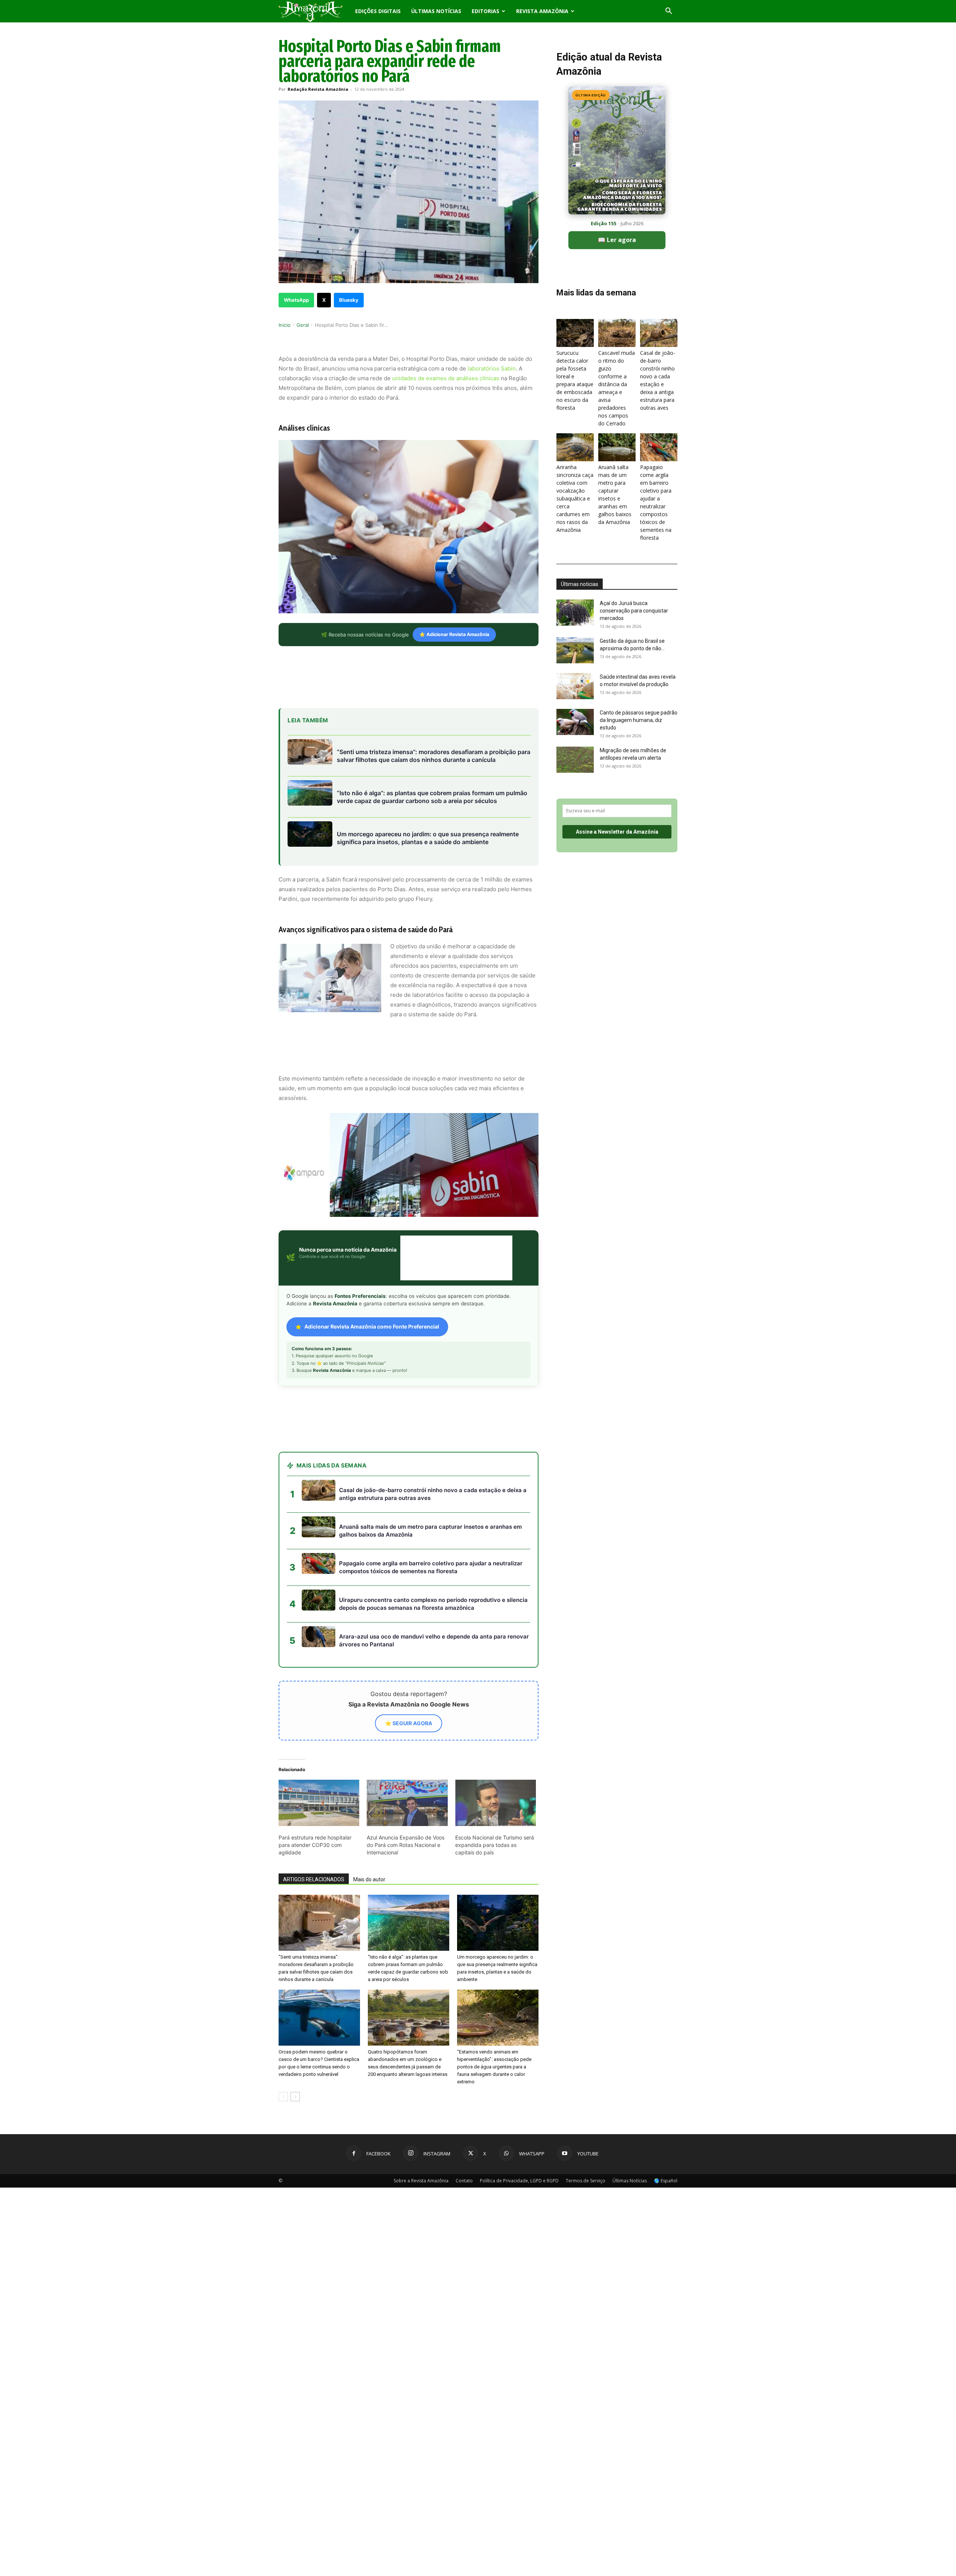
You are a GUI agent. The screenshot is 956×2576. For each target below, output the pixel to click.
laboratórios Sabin (492, 368)
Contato (464, 2181)
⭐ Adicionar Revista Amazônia (454, 634)
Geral (303, 325)
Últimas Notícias (436, 11)
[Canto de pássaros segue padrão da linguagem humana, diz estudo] (575, 722)
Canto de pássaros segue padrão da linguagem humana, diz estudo (639, 720)
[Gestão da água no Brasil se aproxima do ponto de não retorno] (575, 650)
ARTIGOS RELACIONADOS (314, 1879)
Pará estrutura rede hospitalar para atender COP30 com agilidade (315, 1845)
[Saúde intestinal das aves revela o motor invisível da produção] (575, 686)
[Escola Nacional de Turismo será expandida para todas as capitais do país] (496, 1803)
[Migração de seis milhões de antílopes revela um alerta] (575, 760)
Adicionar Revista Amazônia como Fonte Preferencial (372, 1326)
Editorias (485, 11)
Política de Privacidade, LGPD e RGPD (519, 2181)
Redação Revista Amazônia (318, 89)
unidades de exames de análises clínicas (446, 378)
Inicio (285, 325)
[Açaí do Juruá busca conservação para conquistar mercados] (575, 613)
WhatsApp (296, 300)
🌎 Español (666, 2181)
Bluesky (349, 300)
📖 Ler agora (617, 240)
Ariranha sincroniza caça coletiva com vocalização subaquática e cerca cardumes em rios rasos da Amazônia (575, 498)
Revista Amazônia (542, 11)
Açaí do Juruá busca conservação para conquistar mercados (634, 611)
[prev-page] (283, 2097)
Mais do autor (369, 1879)
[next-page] (295, 2097)
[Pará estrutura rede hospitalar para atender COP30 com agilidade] (319, 1803)
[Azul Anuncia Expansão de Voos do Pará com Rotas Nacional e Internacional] (407, 1803)
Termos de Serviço (586, 2181)
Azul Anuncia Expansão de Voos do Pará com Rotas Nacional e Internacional (406, 1845)
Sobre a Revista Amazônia (421, 2181)
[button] (668, 12)
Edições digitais (378, 11)
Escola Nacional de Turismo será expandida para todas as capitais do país (495, 1845)
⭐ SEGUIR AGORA (409, 1723)
